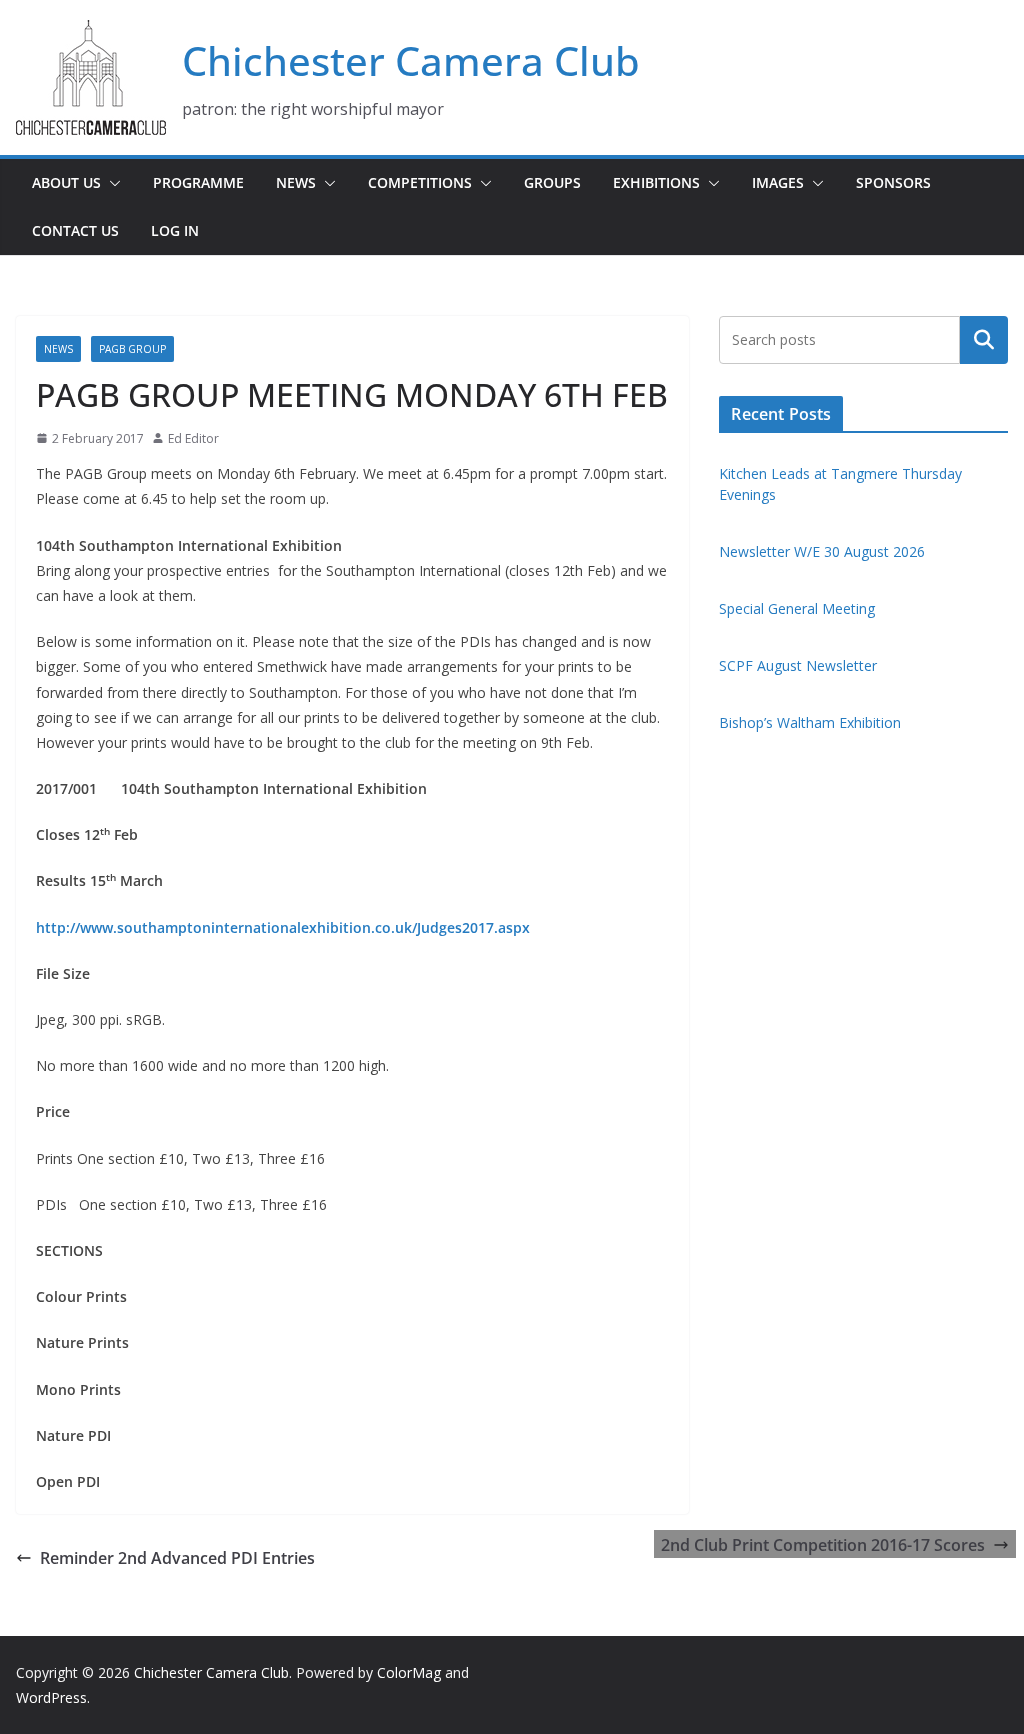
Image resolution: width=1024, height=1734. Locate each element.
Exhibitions (656, 182)
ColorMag (409, 1672)
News (296, 182)
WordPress (51, 1697)
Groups (552, 182)
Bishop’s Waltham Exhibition (810, 722)
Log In (175, 230)
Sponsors (893, 182)
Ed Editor (193, 438)
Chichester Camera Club (411, 60)
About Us (66, 182)
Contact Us (75, 230)
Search (984, 340)
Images (778, 182)
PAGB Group (132, 349)
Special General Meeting (797, 608)
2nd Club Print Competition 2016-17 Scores (823, 1545)
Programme (198, 182)
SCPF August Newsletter (798, 665)
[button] (111, 183)
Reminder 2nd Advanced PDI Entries (177, 1558)
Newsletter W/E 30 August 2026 (822, 551)
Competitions (420, 182)
